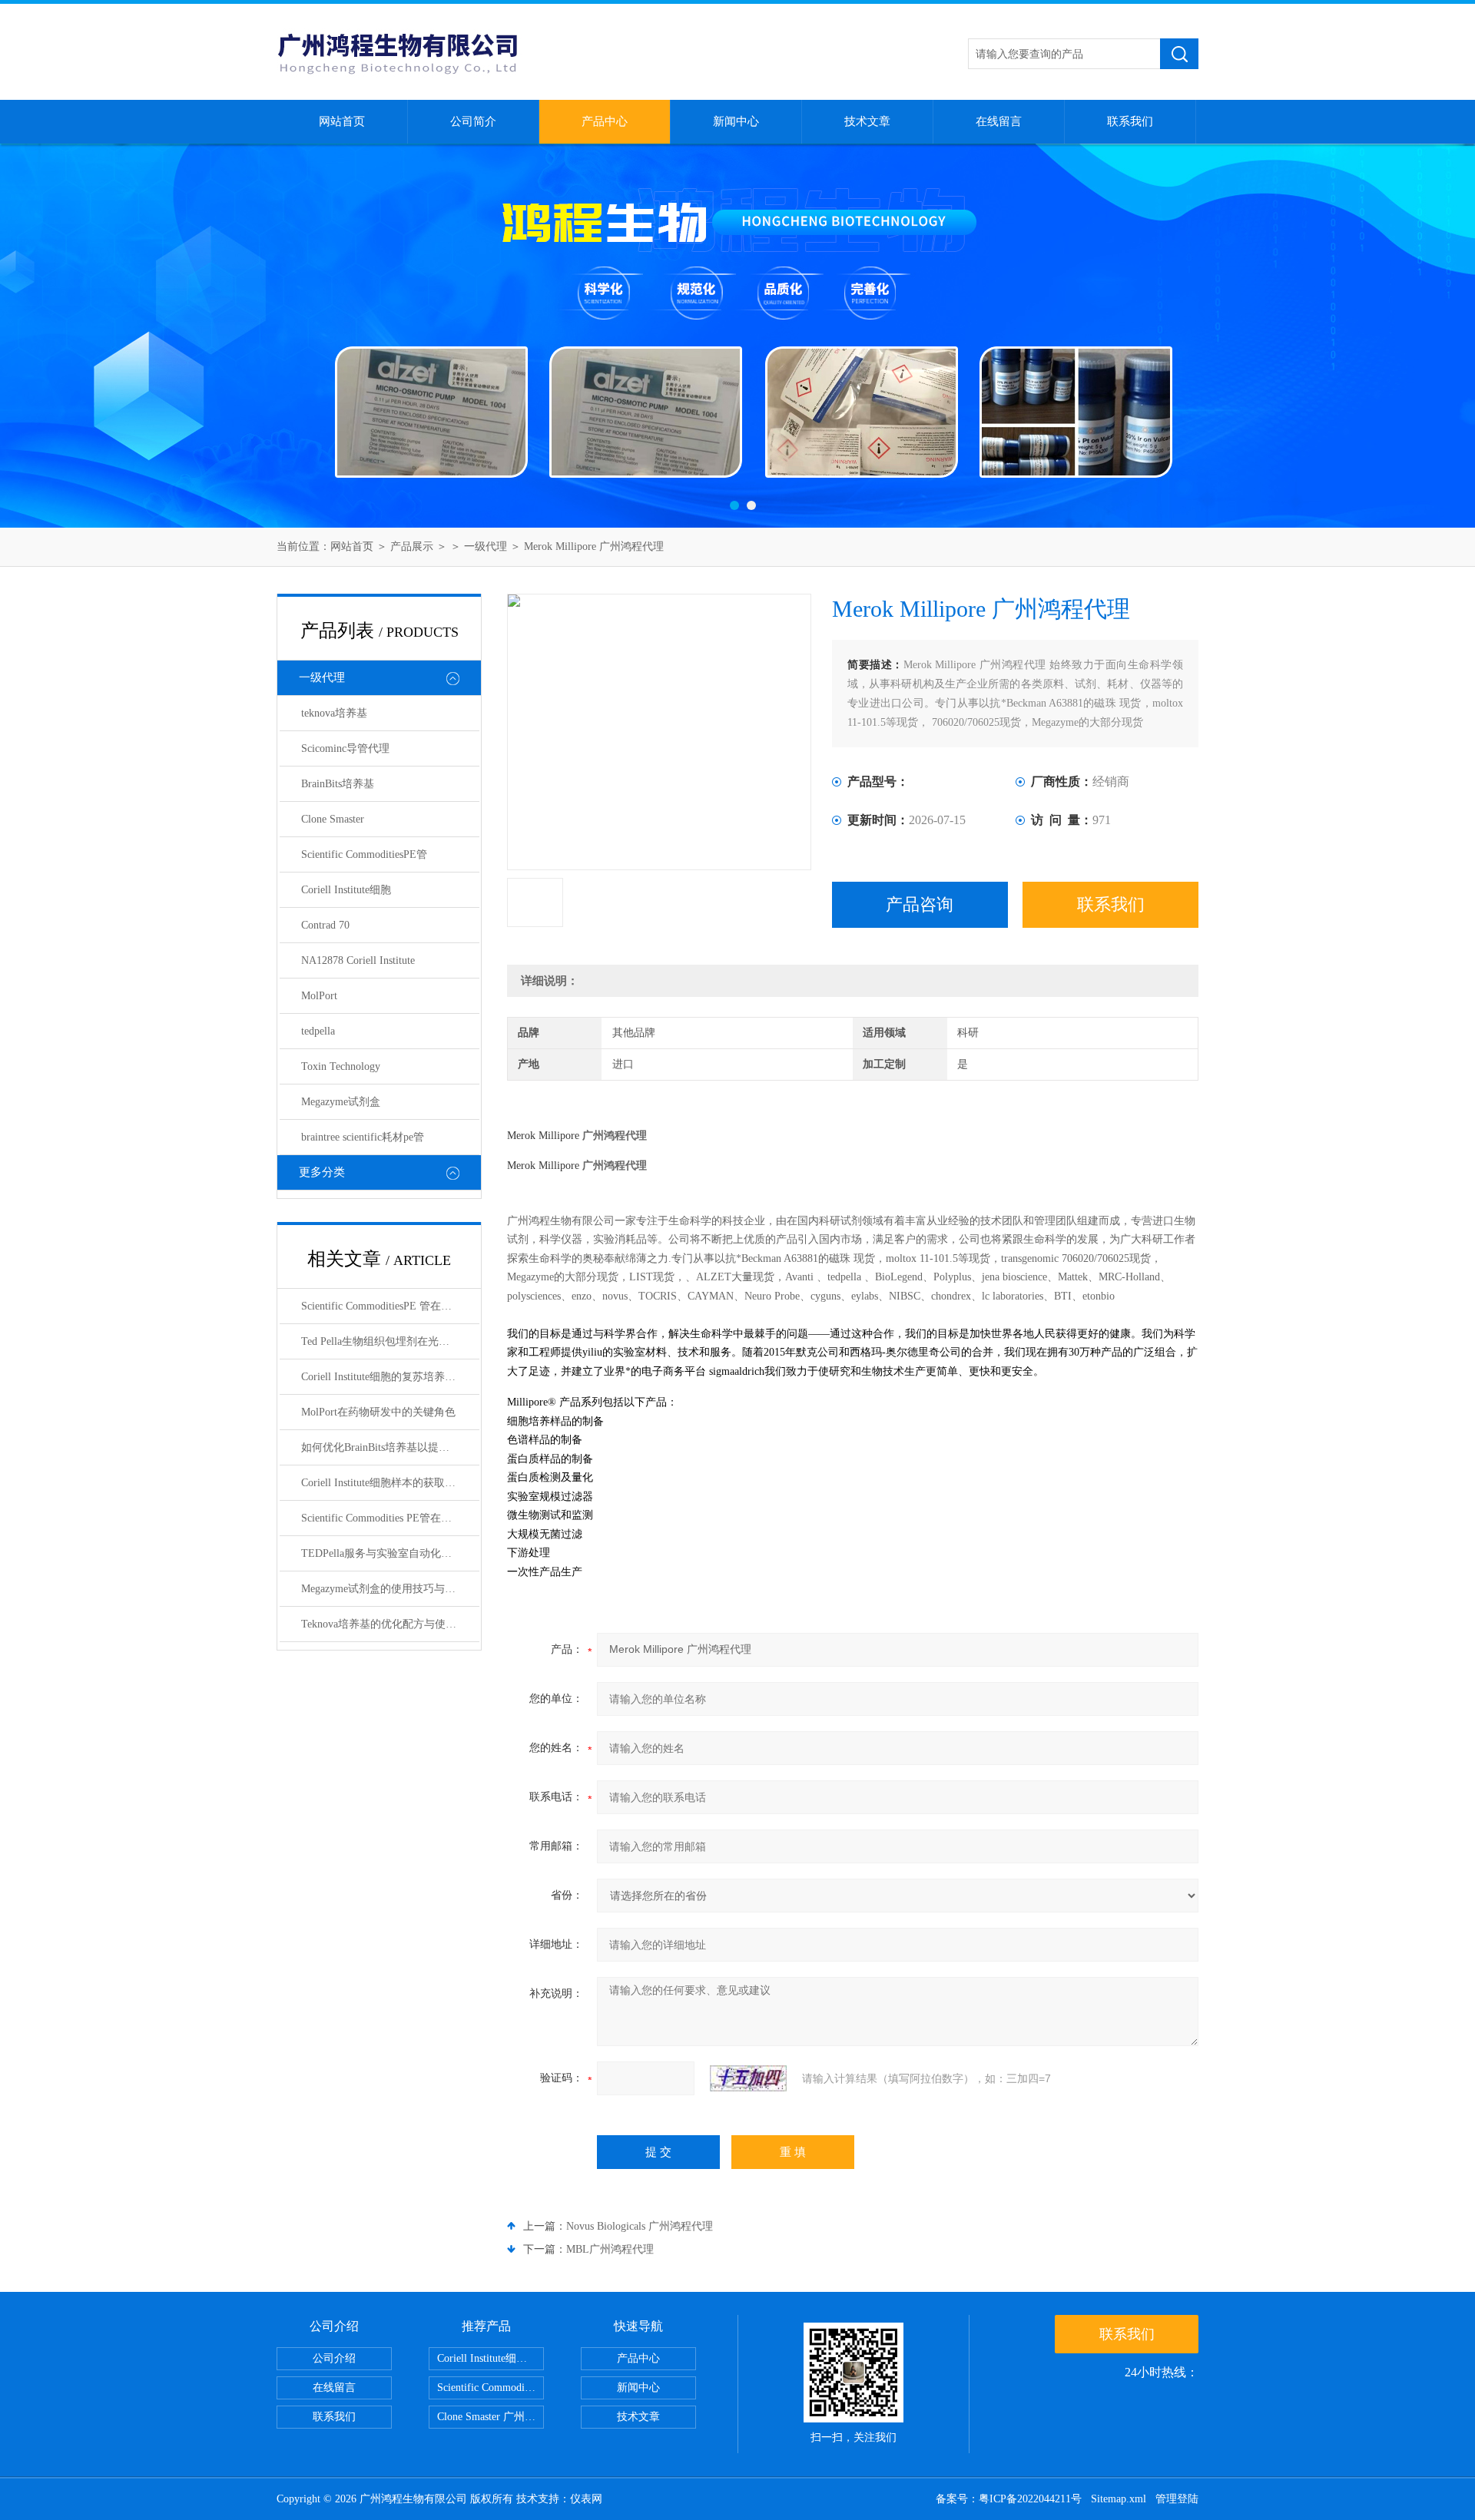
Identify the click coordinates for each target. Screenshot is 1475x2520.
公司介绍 (334, 2358)
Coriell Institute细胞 (346, 890)
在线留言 (999, 121)
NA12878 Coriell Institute (358, 960)
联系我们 (1130, 121)
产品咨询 (920, 904)
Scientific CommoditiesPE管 (364, 854)
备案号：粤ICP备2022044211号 (1009, 2499)
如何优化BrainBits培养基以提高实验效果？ (390, 1447)
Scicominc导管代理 (345, 748)
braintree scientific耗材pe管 (363, 1137)
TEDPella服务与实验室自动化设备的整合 (390, 1553)
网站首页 (342, 121)
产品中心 (605, 121)
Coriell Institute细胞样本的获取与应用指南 (390, 1483)
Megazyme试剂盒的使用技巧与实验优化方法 (390, 1589)
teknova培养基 (334, 713)
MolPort (319, 996)
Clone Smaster (333, 819)
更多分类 (322, 1172)
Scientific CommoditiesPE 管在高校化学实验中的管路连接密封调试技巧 (390, 1306)
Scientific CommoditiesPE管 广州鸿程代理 (491, 2388)
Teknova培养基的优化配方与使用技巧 (389, 1624)
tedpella (318, 1031)
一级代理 (486, 546)
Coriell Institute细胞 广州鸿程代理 (491, 2358)
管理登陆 (1177, 2499)
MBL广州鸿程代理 (610, 2249)
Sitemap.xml (1119, 2499)
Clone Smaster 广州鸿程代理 (491, 2417)
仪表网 (586, 2499)
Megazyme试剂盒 (341, 1102)
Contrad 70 (325, 925)
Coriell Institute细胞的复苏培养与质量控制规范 (390, 1377)
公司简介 (473, 121)
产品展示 (412, 546)
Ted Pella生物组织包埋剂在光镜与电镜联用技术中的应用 (390, 1341)
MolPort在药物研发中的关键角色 (378, 1412)
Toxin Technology (341, 1066)
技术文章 (867, 121)
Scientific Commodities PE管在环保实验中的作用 (390, 1518)
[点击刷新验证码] (748, 2078)
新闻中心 (736, 121)
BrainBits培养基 (338, 784)
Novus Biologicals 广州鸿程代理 (640, 2226)
